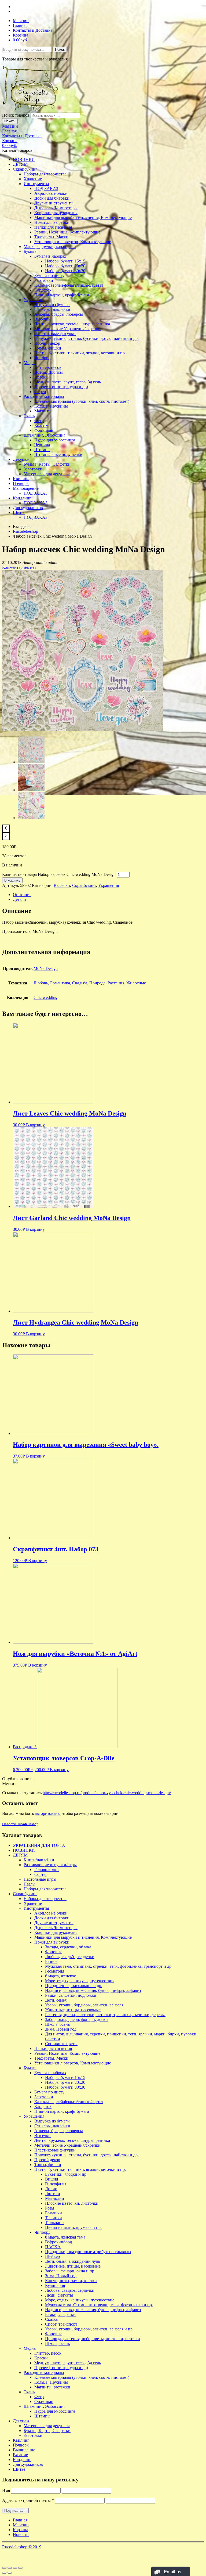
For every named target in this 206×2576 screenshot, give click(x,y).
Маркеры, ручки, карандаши (50, 247)
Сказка (51, 2319)
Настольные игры (40, 1879)
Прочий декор (47, 343)
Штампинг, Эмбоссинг (45, 435)
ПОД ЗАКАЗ (46, 188)
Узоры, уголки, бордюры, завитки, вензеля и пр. (89, 2329)
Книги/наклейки (39, 1860)
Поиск (60, 50)
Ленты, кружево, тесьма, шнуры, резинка (72, 324)
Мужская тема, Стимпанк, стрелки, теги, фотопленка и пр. (99, 2305)
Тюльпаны (55, 2223)
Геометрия (55, 1971)
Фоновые (54, 1952)
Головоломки (47, 1870)
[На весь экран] (15, 2568)
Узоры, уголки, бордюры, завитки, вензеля (84, 2005)
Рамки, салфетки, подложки (71, 1995)
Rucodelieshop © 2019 (22, 2547)
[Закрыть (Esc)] (4, 2568)
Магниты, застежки (52, 2387)
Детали (19, 899)
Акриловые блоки (51, 193)
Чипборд (42, 358)
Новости (21, 2534)
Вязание (20, 2455)
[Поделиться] (10, 2568)
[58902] (83, 730)
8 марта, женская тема (65, 2237)
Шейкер (52, 2256)
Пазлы (30, 1884)
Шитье (19, 512)
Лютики (53, 2194)
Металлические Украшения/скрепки (67, 329)
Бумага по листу (49, 276)
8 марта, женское (60, 1976)
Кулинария (55, 2285)
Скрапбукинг (25, 169)
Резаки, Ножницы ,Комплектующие (67, 232)
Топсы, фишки (48, 348)
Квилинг (21, 479)
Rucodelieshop (25, 531)
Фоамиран (44, 430)
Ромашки (54, 2213)
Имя (6, 2490)
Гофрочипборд (58, 2242)
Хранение (33, 179)
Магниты (43, 411)
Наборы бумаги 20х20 (65, 266)
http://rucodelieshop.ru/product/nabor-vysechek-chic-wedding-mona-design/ (107, 1793)
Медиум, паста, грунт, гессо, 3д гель (68, 382)
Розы (50, 2208)
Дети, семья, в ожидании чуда (72, 2261)
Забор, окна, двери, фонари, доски (76, 2019)
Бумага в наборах (50, 256)
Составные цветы (61, 2044)
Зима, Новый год (61, 2029)
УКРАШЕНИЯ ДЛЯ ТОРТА (39, 1845)
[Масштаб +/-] (20, 2568)
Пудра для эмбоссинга (55, 440)
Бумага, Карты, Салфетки (47, 464)
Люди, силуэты (59, 2295)
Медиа (30, 363)
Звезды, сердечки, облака (68, 1947)
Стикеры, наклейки (52, 309)
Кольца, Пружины (51, 406)
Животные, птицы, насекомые (73, 2010)
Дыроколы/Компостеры (56, 208)
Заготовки (44, 280)
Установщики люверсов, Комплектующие (73, 242)
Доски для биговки (52, 198)
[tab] (108, 895)
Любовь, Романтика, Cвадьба (60, 983)
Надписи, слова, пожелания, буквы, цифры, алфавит (93, 1990)
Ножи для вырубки (52, 222)
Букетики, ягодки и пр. (66, 2174)
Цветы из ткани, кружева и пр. (73, 2227)
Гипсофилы (56, 2184)
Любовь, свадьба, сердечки (70, 1957)
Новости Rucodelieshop (20, 1824)
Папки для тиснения (53, 227)
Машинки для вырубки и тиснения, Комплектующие (83, 217)
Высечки (43, 319)
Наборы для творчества (45, 174)
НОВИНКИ (24, 159)
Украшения (34, 300)
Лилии (51, 2189)
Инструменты (36, 184)
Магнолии (55, 2198)
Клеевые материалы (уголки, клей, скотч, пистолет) (82, 401)
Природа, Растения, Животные (118, 983)
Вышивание (24, 2450)
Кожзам (41, 425)
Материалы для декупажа (47, 474)
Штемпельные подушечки (58, 454)
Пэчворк (21, 483)
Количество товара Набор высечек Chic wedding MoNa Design (59, 874)
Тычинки (54, 2218)
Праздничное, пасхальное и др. (74, 1986)
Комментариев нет (19, 567)
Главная (20, 25)
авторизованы (48, 1813)
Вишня (51, 2179)
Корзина (21, 35)
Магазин (21, 21)
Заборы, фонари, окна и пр (70, 2271)
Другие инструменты (54, 203)
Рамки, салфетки (60, 2314)
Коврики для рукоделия (56, 213)
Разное (51, 1961)
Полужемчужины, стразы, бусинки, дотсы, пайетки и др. (87, 338)
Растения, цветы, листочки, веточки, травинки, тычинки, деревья (105, 2015)
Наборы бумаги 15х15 (65, 261)
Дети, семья (56, 2000)
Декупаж (21, 459)
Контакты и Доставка (33, 30)
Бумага (30, 251)
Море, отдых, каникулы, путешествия (80, 1981)
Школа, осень (57, 2024)
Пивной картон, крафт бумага (62, 295)
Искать (10, 121)
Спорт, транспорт (61, 2324)
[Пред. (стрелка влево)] (4, 2573)
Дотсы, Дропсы (49, 372)
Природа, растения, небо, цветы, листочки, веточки (93, 2339)
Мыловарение (26, 488)
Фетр (39, 421)
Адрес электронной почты (28, 2500)
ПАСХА (53, 2247)
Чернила (42, 445)
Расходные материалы (44, 396)
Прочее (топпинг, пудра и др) (61, 387)
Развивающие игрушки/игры (50, 1865)
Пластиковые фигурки (55, 334)
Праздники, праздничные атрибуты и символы (88, 2252)
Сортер (41, 1874)
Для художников (28, 508)
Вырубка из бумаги (52, 305)
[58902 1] (31, 790)
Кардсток (43, 290)
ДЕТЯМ (20, 164)
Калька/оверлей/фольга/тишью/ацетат (69, 285)
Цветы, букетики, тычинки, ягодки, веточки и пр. (80, 353)
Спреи (40, 392)
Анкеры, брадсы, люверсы (59, 314)
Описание (22, 895)
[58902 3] (31, 818)
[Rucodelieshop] (33, 110)
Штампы (42, 450)
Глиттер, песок (48, 367)
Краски (41, 377)
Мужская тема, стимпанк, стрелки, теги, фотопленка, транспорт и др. (109, 1966)
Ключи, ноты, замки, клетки (71, 2281)
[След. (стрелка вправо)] (10, 2573)
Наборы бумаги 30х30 (65, 271)
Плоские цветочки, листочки (72, 2203)
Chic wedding (45, 997)
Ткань (29, 416)
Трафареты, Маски (51, 237)
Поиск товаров (16, 115)
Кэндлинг (22, 498)
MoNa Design (46, 968)
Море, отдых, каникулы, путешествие (80, 2300)
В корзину (12, 880)
